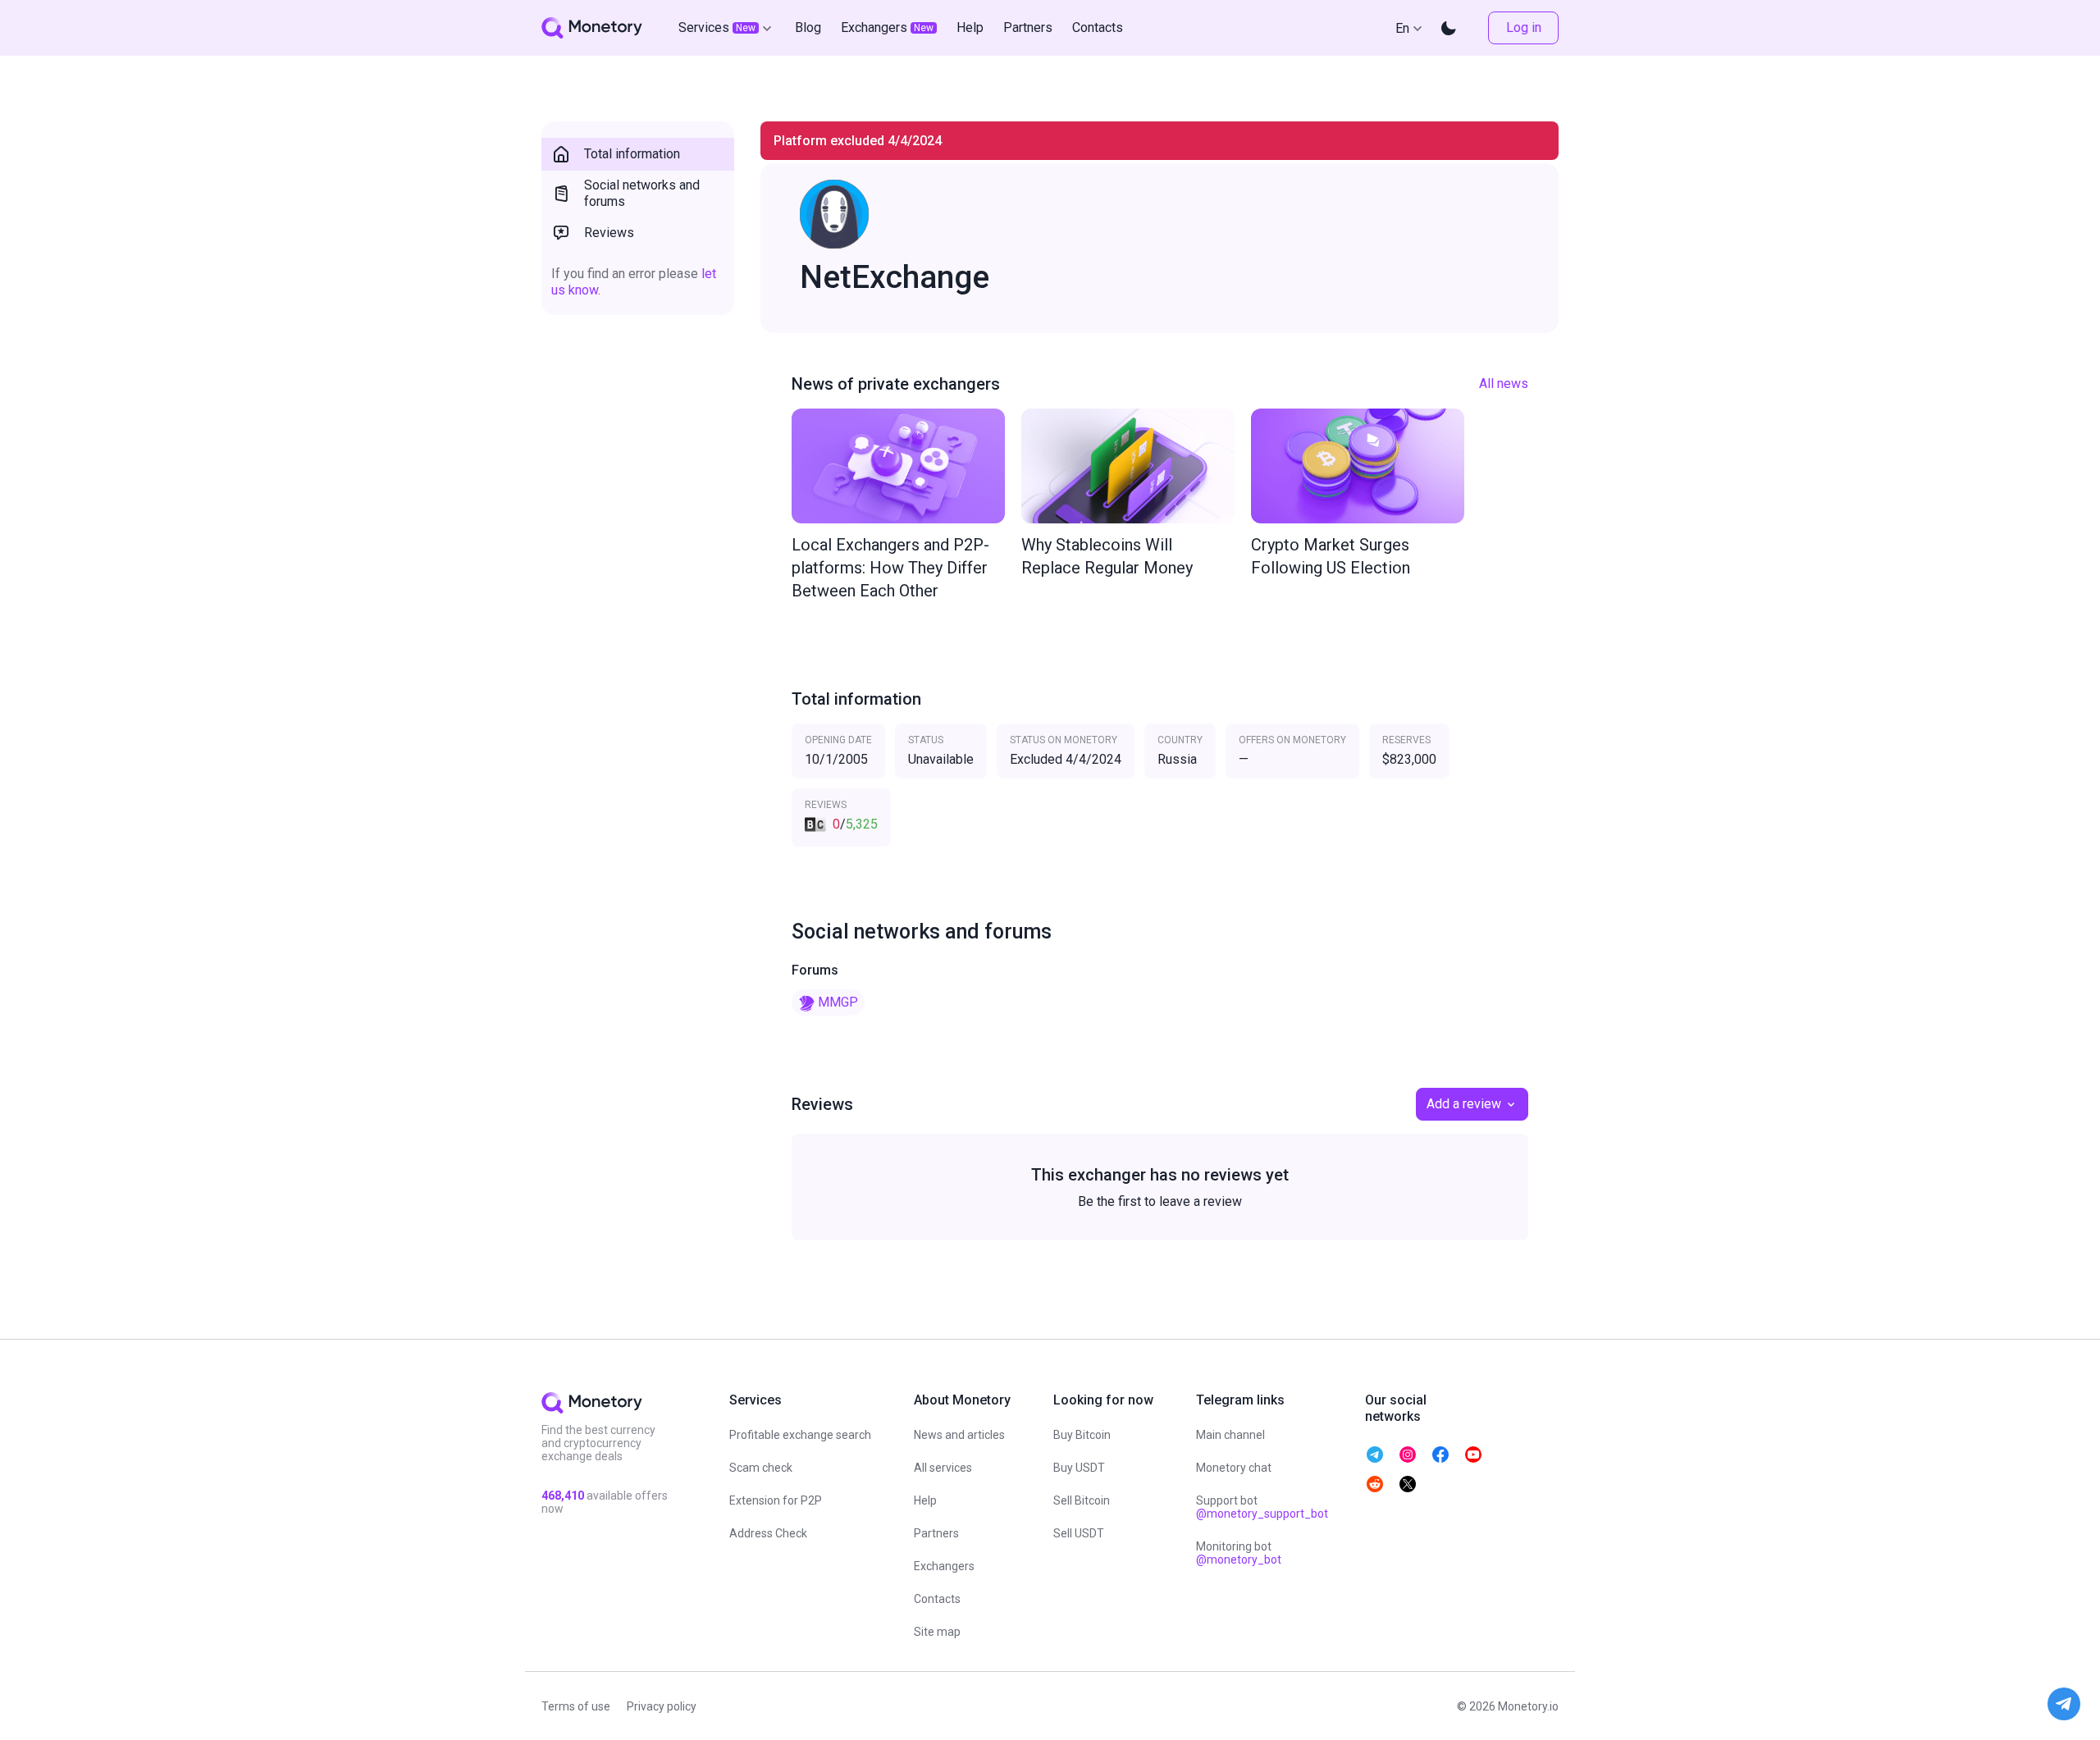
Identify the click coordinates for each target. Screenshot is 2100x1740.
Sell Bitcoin (1082, 1500)
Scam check (761, 1468)
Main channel (1230, 1435)
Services (717, 27)
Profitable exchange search (800, 1435)
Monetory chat (1234, 1468)
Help (925, 1500)
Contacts (937, 1599)
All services (943, 1468)
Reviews (609, 233)
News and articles (959, 1435)
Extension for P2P (776, 1500)
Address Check (768, 1533)
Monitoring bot (1239, 1553)
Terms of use (576, 1706)
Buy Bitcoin (1082, 1435)
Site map (937, 1632)
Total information (632, 154)
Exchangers (944, 1566)
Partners (936, 1533)
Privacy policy (662, 1706)
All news (1504, 384)
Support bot (1262, 1507)
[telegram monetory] (1375, 1455)
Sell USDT (1079, 1533)
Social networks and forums (642, 193)
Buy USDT (1079, 1468)
